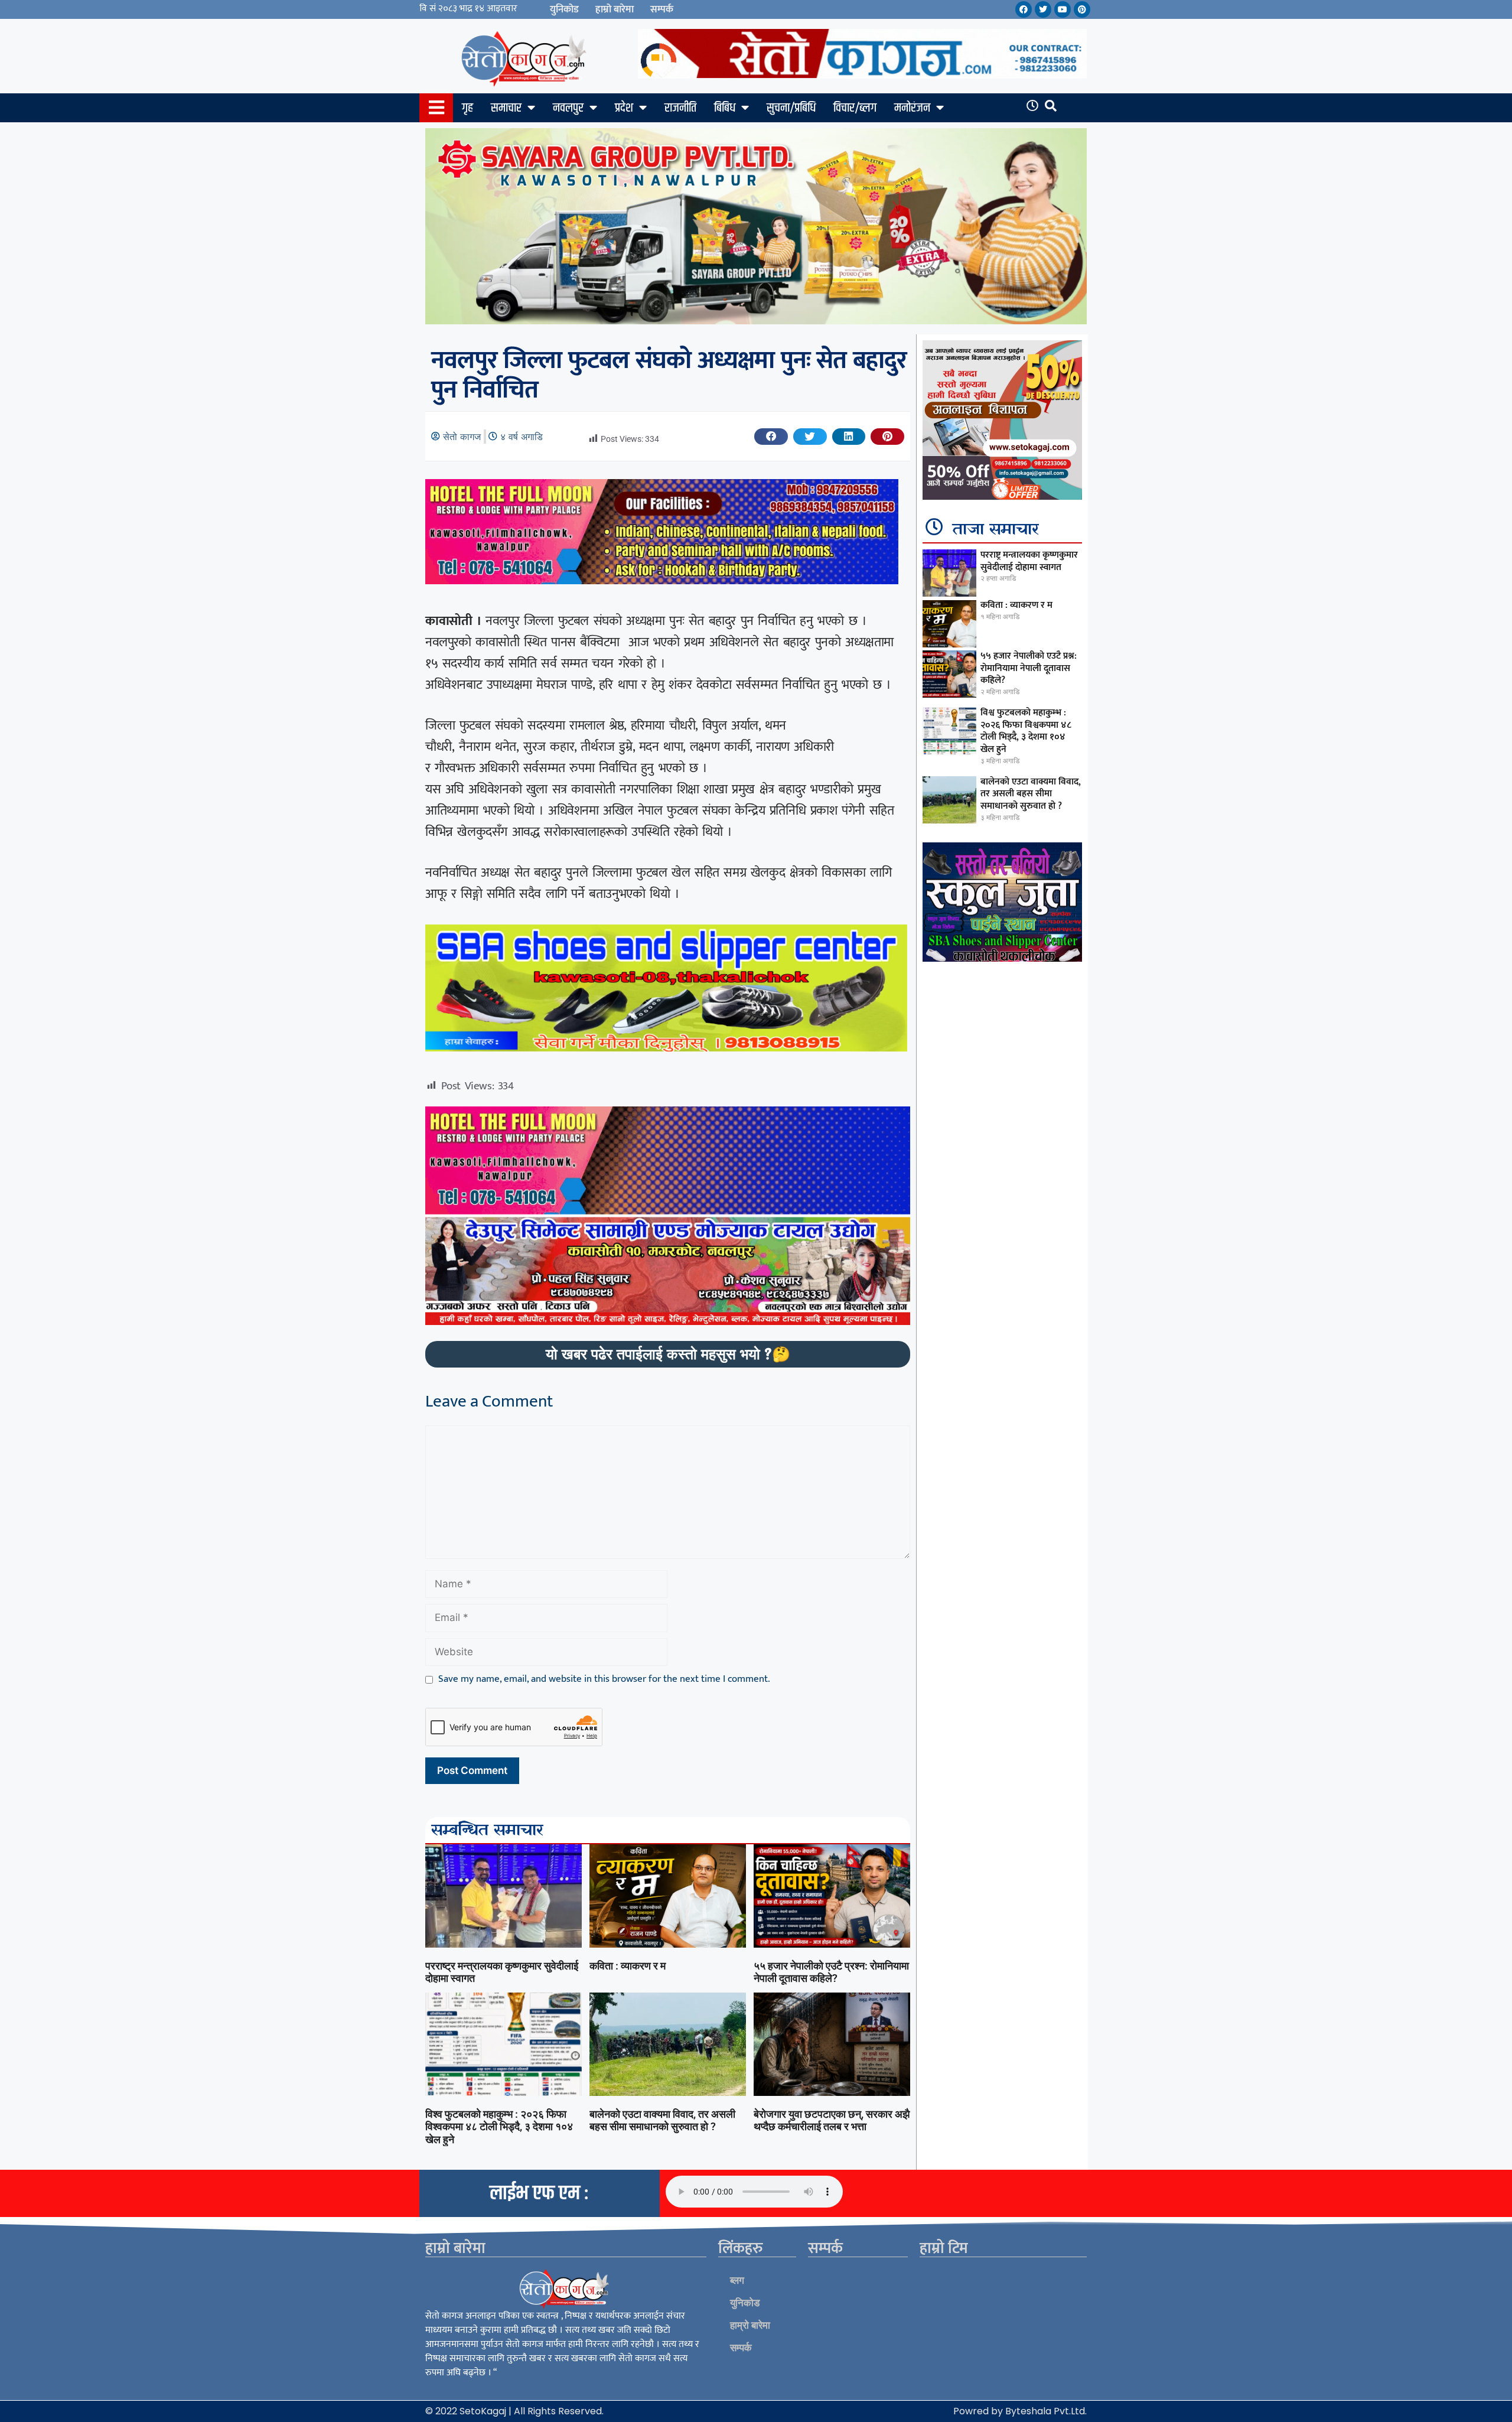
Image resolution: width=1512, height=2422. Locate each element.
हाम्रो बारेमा (615, 9)
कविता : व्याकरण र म (628, 1966)
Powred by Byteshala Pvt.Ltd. (1020, 2411)
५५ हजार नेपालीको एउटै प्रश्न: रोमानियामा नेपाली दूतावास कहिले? (831, 1972)
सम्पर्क (662, 9)
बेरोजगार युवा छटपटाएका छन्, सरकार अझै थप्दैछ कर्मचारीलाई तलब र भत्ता (832, 2120)
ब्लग (737, 2280)
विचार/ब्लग (855, 108)
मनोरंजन (912, 108)
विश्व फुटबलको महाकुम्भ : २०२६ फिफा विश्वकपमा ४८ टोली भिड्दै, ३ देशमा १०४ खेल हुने (499, 2127)
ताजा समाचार (996, 530)
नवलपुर (568, 108)
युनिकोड (564, 9)
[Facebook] (1024, 9)
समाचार (506, 108)
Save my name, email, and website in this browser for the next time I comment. (604, 1679)
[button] (771, 437)
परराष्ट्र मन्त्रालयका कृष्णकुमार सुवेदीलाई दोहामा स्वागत (1029, 561)
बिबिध (725, 108)
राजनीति (680, 108)
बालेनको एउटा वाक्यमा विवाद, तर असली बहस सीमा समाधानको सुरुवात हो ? (662, 2120)
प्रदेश (624, 108)
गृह (467, 108)
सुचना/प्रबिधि (791, 108)
